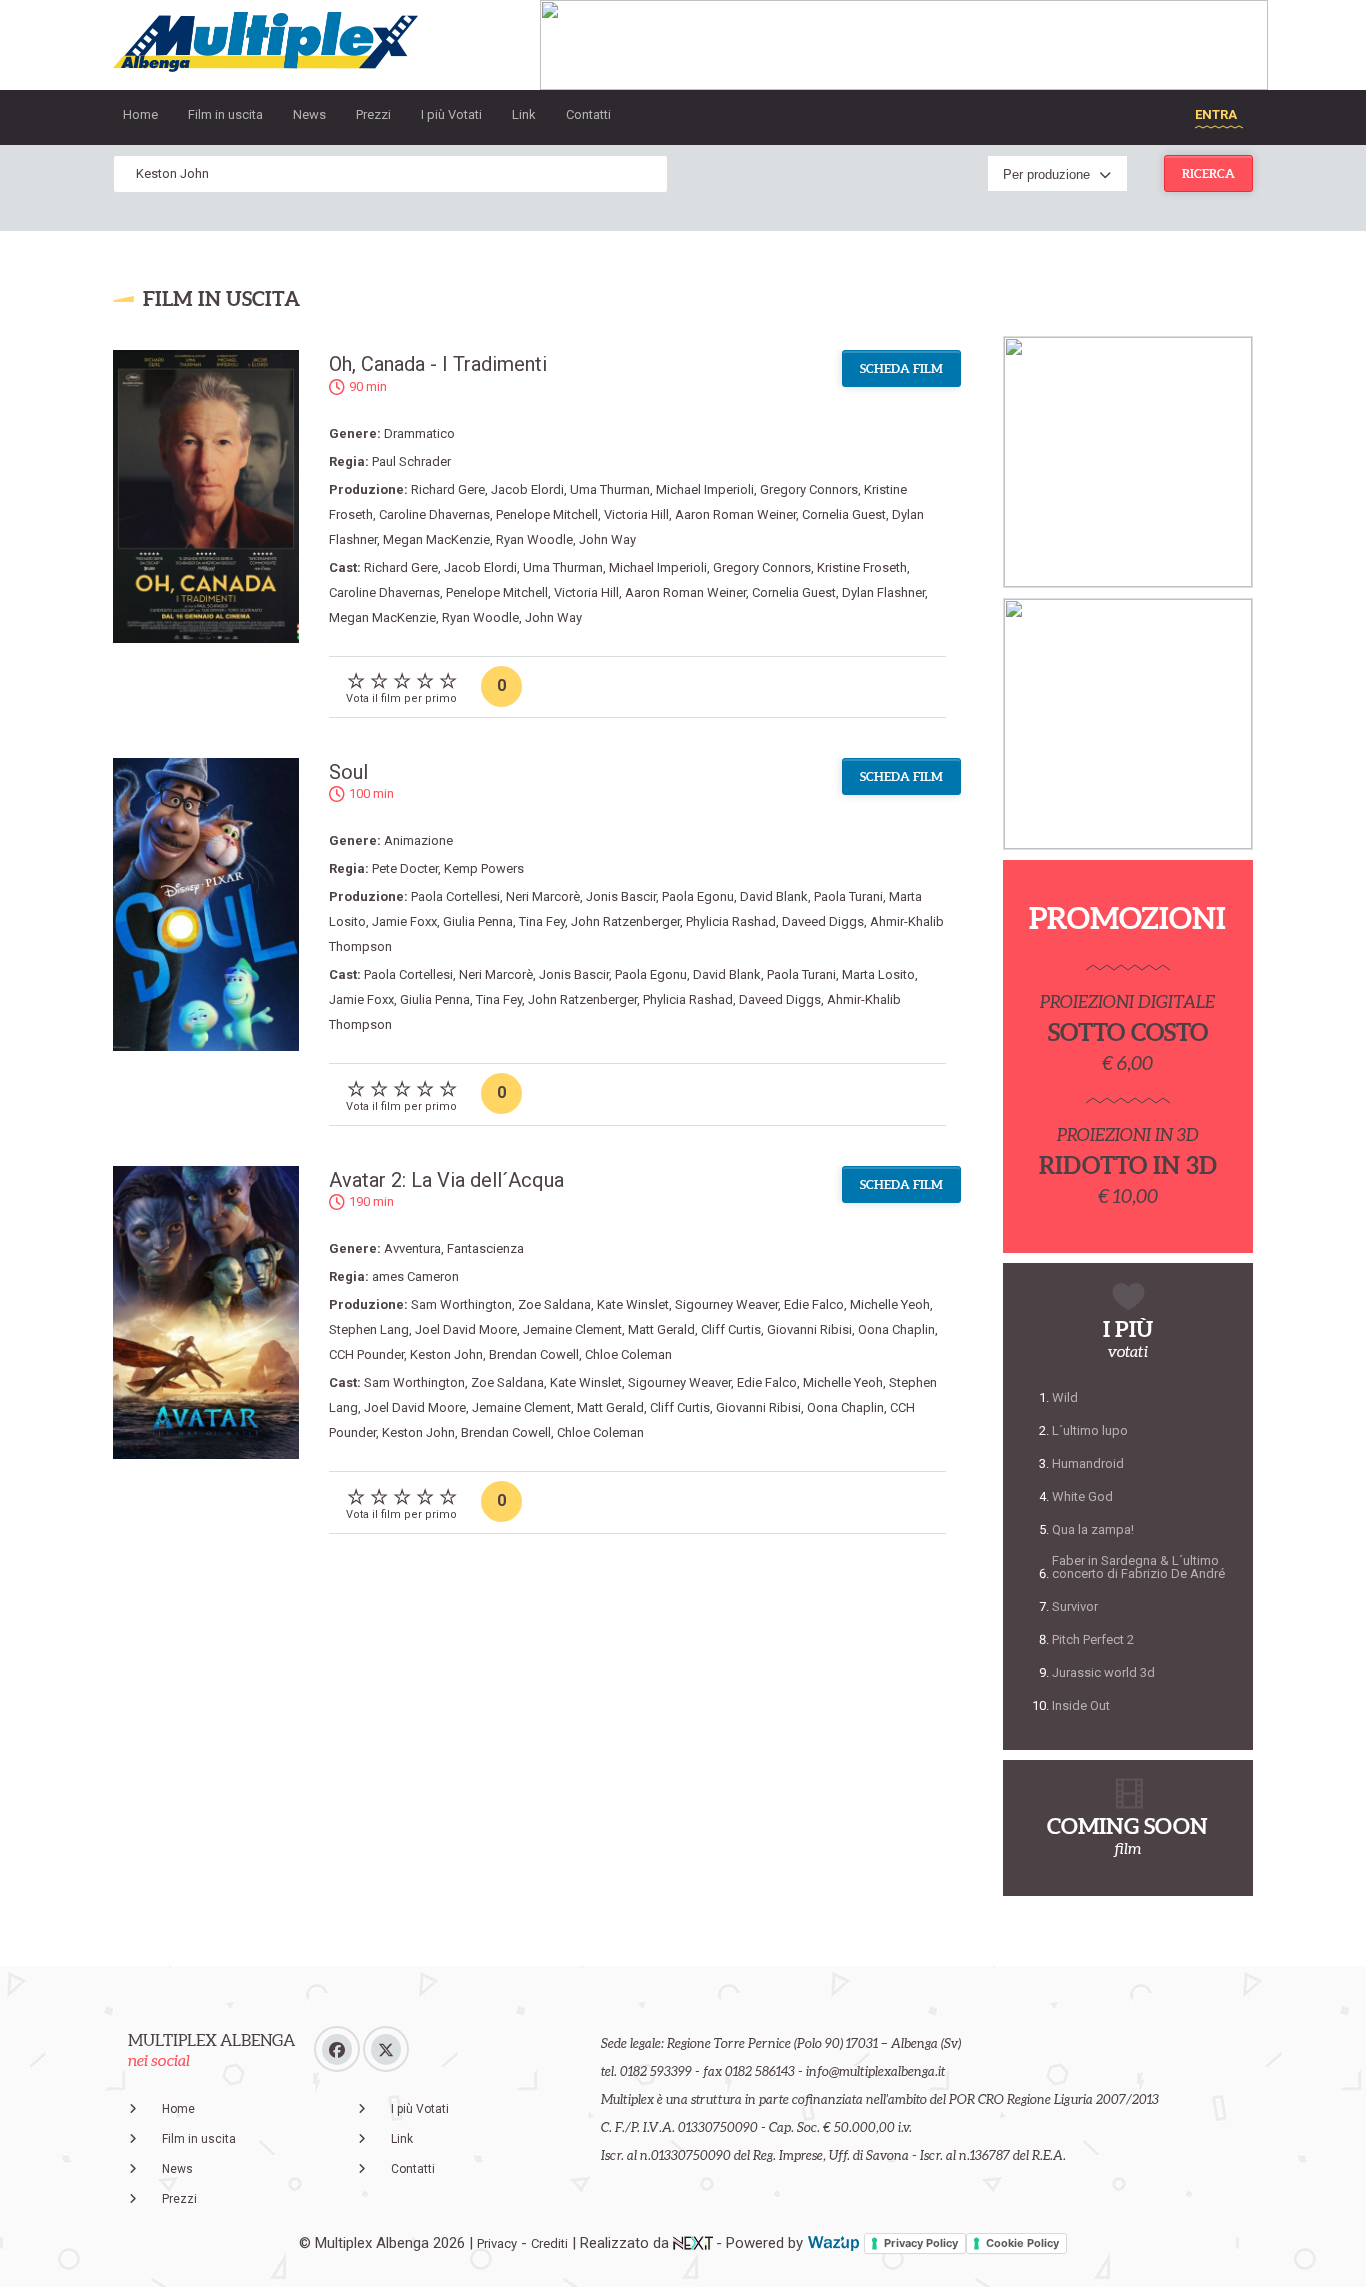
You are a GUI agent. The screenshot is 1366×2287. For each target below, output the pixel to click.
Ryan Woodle (534, 539)
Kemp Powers (484, 868)
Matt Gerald (661, 1329)
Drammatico (419, 433)
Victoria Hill (636, 514)
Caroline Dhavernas (434, 514)
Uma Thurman (610, 489)
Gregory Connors (809, 489)
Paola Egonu (698, 896)
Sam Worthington (461, 1304)
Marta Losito (878, 974)
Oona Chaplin (896, 1329)
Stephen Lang (369, 1329)
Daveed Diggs (823, 921)
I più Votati (451, 114)
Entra (1216, 114)
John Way (607, 539)
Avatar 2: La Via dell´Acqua (446, 1180)
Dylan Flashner (883, 592)
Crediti (549, 2243)
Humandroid (1088, 1463)
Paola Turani (848, 896)
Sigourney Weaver (726, 1304)
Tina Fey (542, 921)
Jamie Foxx (404, 921)
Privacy (497, 2243)
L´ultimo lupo (1090, 1430)
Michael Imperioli (705, 489)
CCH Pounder (366, 1354)
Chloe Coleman (628, 1354)
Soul (348, 772)
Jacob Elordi (527, 489)
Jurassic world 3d (1103, 1672)
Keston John (446, 1354)
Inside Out (1081, 1705)
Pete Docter (405, 868)
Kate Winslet (633, 1304)
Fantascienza (485, 1248)
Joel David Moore (466, 1329)
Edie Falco (814, 1304)
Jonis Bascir (621, 896)
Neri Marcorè (543, 896)
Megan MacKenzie (436, 539)
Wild (1065, 1397)
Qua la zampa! (1093, 1529)
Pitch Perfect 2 (1093, 1639)
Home (140, 114)
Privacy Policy (921, 2243)
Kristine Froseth (862, 567)
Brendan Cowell (534, 1354)
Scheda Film (901, 368)
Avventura (412, 1248)
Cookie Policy (1022, 2243)
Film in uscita (225, 114)
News (309, 114)
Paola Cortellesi (455, 896)
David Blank (774, 896)
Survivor (1075, 1606)
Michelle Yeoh (890, 1304)
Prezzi (373, 114)
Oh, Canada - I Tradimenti (438, 364)
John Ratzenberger (625, 921)
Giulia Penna (478, 921)
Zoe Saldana (554, 1304)
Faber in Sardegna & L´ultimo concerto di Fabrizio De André (1138, 1567)
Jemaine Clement (572, 1329)
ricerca (1208, 173)
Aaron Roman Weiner (735, 514)
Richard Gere (448, 489)
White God (1082, 1496)
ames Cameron (415, 1276)
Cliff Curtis (731, 1329)
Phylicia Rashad (731, 921)
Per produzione (1046, 174)
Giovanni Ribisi (809, 1329)
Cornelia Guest (844, 514)
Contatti (588, 114)
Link (524, 114)
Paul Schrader (411, 461)
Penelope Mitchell (547, 514)
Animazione (418, 840)
